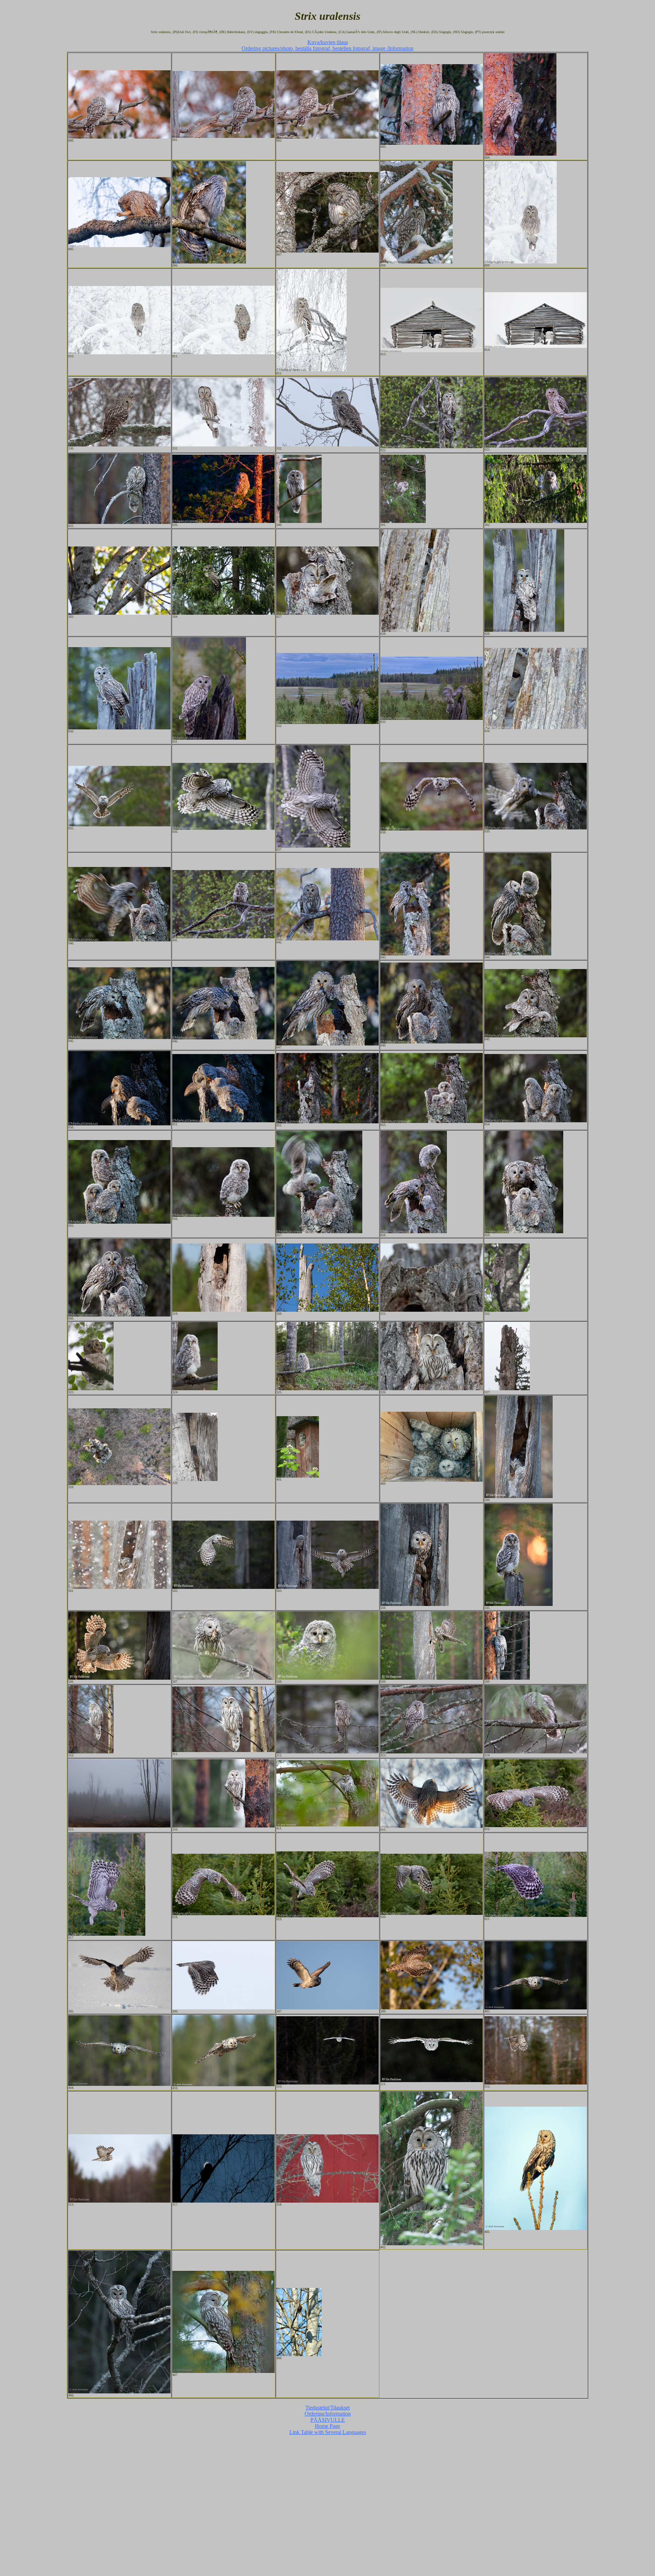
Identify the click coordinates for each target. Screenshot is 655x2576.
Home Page (327, 2426)
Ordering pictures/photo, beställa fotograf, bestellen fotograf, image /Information (327, 48)
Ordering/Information (328, 2414)
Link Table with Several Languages (328, 2432)
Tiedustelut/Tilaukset (327, 2408)
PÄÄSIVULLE (328, 2420)
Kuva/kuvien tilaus (328, 42)
